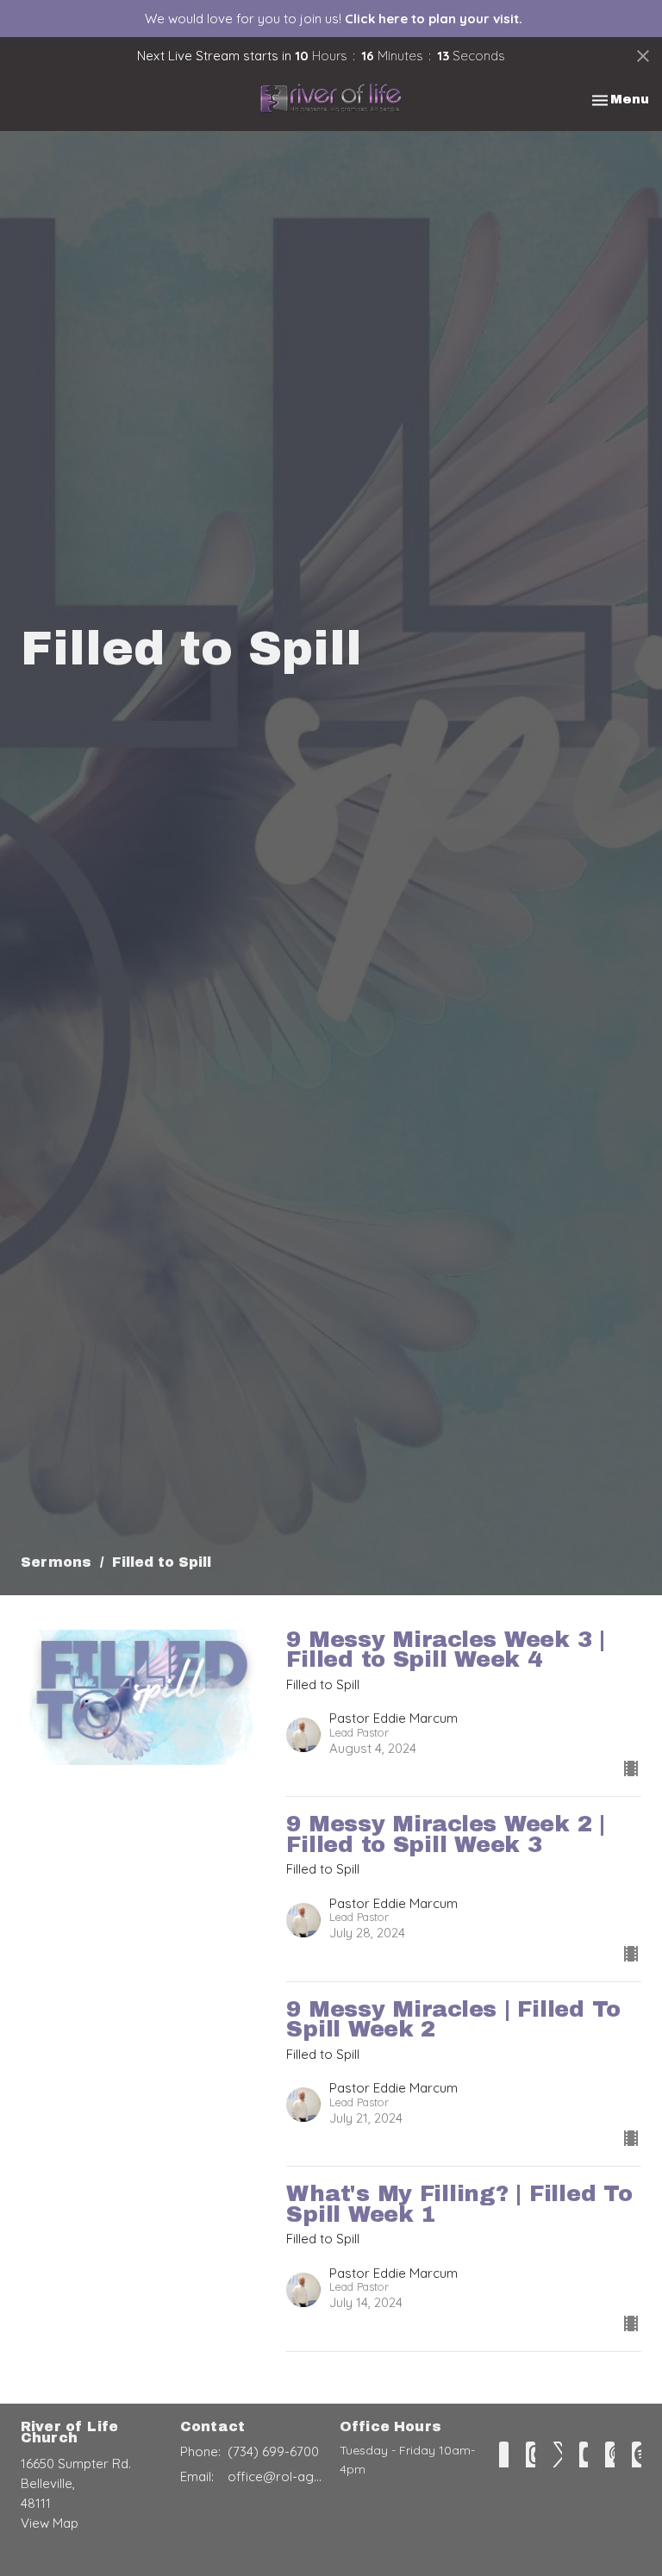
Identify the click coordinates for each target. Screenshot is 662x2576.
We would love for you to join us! (334, 19)
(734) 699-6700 (273, 2451)
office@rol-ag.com (275, 2476)
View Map (50, 2523)
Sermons (56, 1562)
